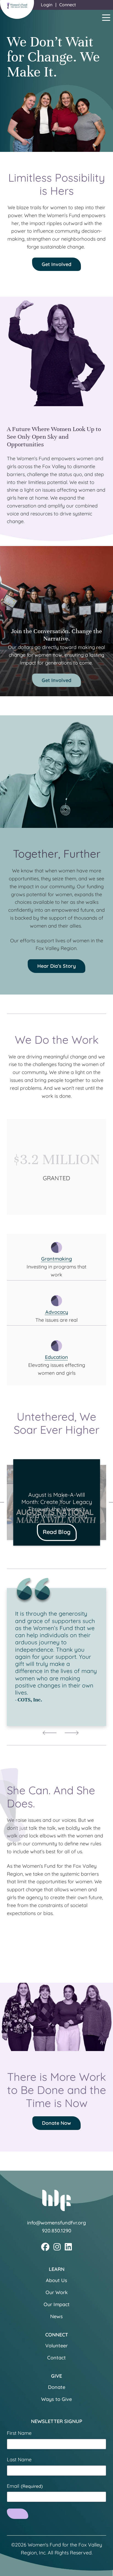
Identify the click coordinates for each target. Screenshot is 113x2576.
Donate (57, 2387)
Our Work (57, 2292)
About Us (56, 2280)
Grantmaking (56, 1259)
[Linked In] (68, 2247)
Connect (68, 5)
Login (47, 5)
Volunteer (56, 2346)
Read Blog (57, 1532)
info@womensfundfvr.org (56, 2223)
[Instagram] (57, 2247)
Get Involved (56, 264)
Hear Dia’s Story (56, 966)
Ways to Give (56, 2399)
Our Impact (57, 2304)
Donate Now (56, 2123)
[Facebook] (45, 2247)
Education (56, 1357)
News (56, 2316)
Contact (56, 2358)
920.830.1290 (57, 2231)
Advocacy (57, 1312)
